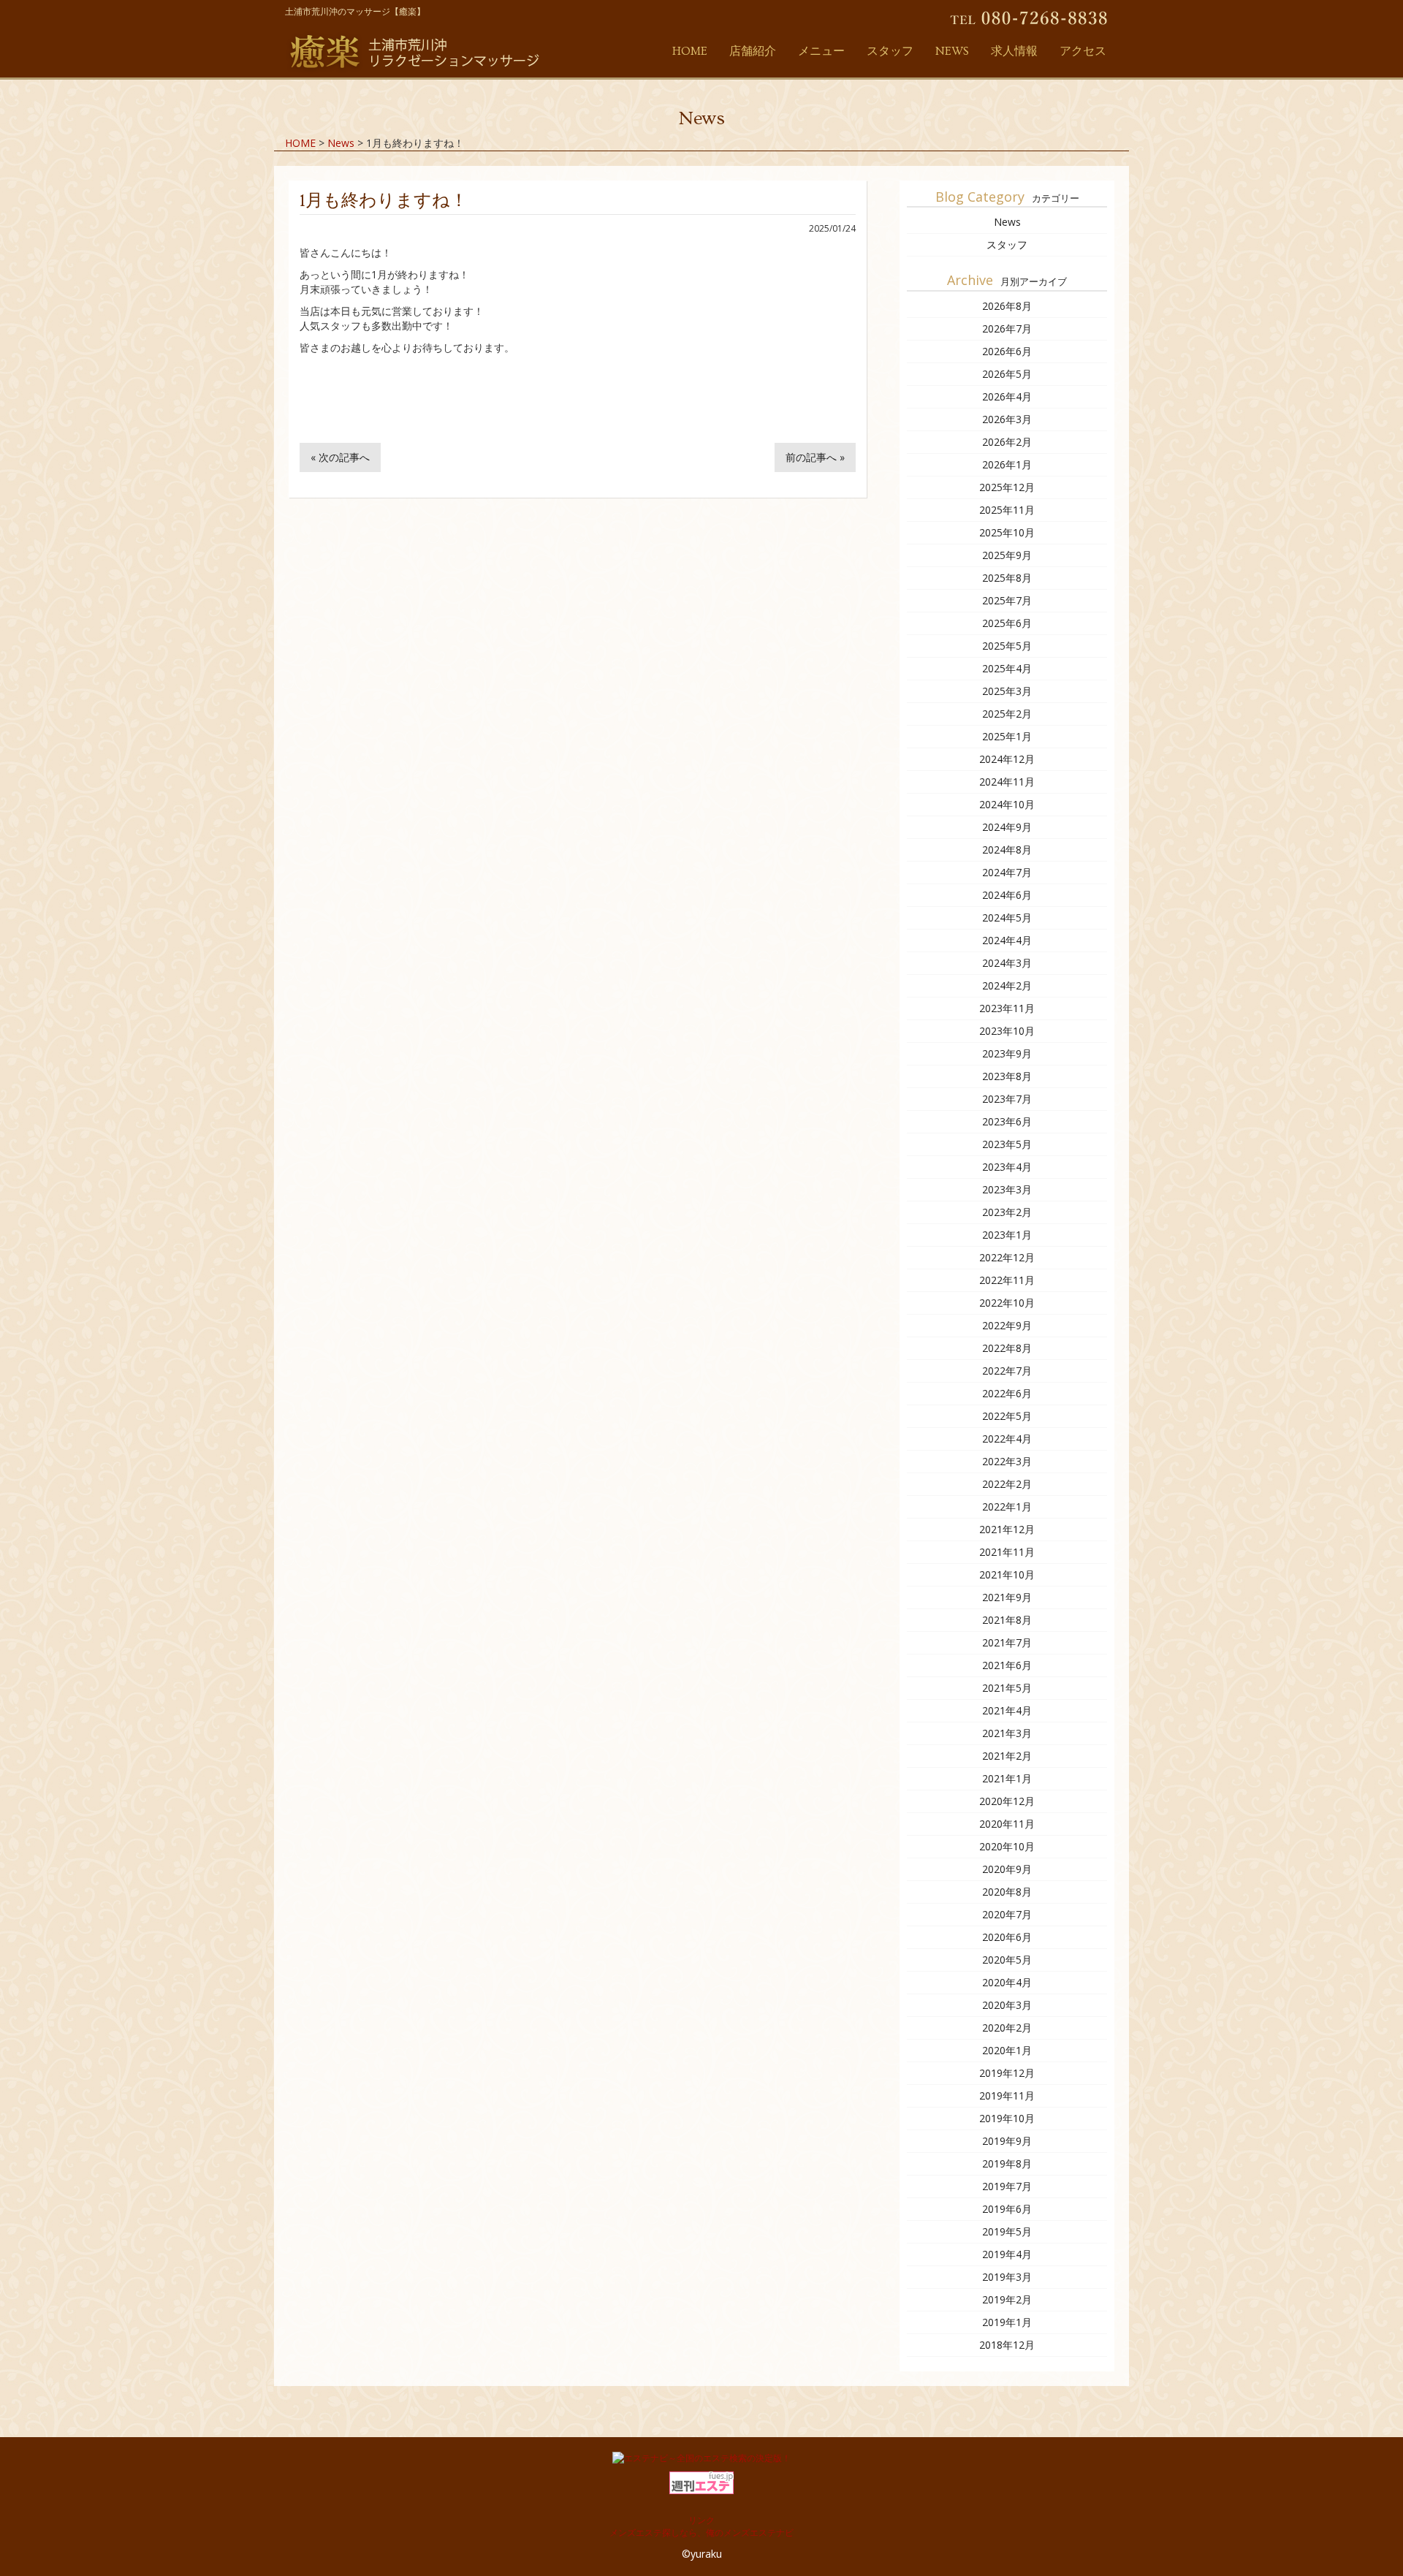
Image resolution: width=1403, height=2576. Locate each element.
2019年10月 (1007, 2118)
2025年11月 (1007, 510)
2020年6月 (1007, 1937)
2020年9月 (1007, 1869)
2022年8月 (1007, 1348)
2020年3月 (1007, 2005)
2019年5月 (1007, 2231)
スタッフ (890, 51)
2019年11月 (1007, 2096)
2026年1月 (1007, 464)
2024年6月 (1007, 895)
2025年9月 (1007, 555)
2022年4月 (1007, 1439)
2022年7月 (1007, 1371)
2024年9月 (1007, 827)
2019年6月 (1007, 2209)
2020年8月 (1007, 1892)
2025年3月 (1007, 691)
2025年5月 (1007, 646)
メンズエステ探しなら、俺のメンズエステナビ (701, 2533)
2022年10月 (1007, 1303)
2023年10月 (1007, 1031)
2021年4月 (1007, 1710)
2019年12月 (1007, 2073)
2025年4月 (1007, 668)
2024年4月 (1007, 940)
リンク (701, 2520)
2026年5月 (1007, 374)
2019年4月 (1007, 2254)
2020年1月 (1007, 2050)
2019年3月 (1007, 2277)
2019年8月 (1007, 2163)
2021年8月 (1007, 1620)
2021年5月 (1007, 1688)
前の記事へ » (815, 457)
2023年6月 (1007, 1121)
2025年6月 (1007, 623)
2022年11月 (1007, 1280)
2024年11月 (1007, 782)
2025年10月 (1007, 532)
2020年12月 (1007, 1801)
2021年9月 (1007, 1597)
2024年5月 (1007, 917)
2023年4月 (1007, 1167)
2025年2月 (1007, 714)
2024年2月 (1007, 985)
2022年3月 (1007, 1461)
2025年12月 (1007, 487)
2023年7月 (1007, 1099)
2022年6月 (1007, 1393)
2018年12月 (1007, 2345)
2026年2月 (1007, 442)
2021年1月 (1007, 1778)
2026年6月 (1007, 351)
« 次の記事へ (340, 457)
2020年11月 (1007, 1824)
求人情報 (1014, 51)
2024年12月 (1007, 759)
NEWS (952, 51)
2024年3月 (1007, 963)
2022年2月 (1007, 1484)
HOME (690, 51)
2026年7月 (1007, 328)
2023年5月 (1007, 1144)
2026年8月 (1007, 306)
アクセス (1083, 51)
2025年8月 (1007, 578)
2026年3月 (1007, 419)
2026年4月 (1007, 396)
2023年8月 (1007, 1076)
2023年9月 (1007, 1053)
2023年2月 (1007, 1212)
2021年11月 (1007, 1552)
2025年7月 (1007, 600)
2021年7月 (1007, 1642)
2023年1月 (1007, 1235)
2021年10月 (1007, 1574)
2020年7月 (1007, 1914)
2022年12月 (1007, 1257)
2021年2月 (1007, 1756)
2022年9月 (1007, 1325)
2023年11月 (1007, 1008)
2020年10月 (1007, 1846)
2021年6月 (1007, 1665)
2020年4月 (1007, 1982)
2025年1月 (1007, 736)
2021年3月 (1007, 1733)
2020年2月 (1007, 2028)
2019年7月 (1007, 2186)
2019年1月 (1007, 2322)
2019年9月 (1007, 2141)
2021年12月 (1007, 1529)
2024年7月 (1007, 872)
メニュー (821, 51)
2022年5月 (1007, 1416)
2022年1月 (1007, 1507)
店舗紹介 (753, 51)
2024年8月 (1007, 850)
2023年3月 (1007, 1189)
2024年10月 (1007, 804)
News (1007, 222)
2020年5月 (1007, 1960)
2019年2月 (1007, 2299)
